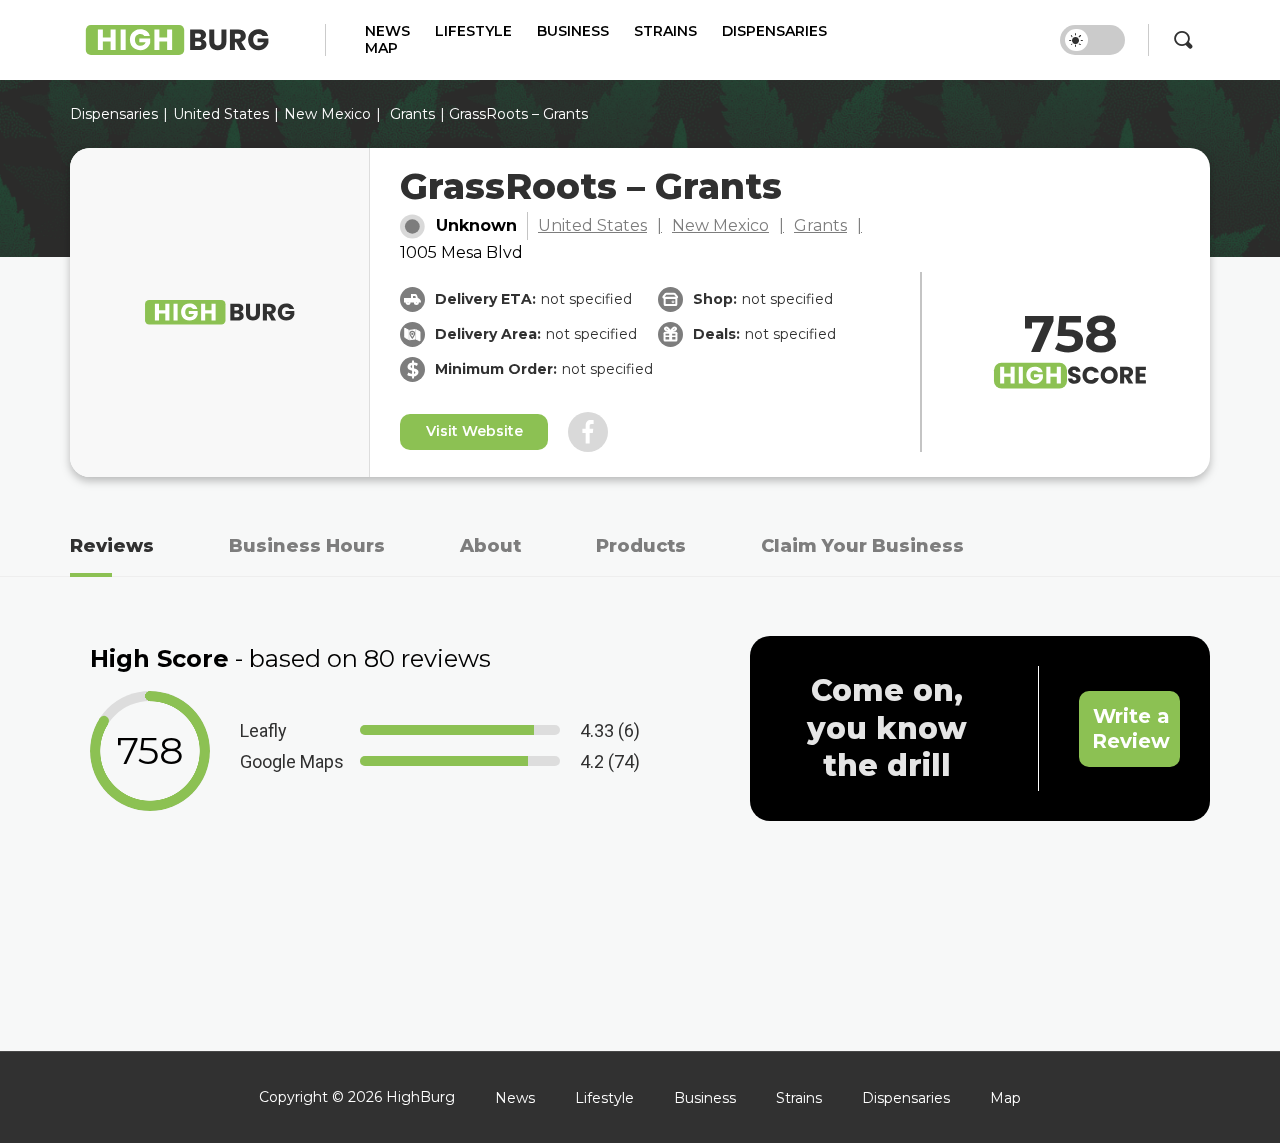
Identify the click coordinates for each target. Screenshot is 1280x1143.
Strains (665, 31)
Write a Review (1131, 728)
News (387, 31)
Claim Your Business (862, 546)
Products (641, 546)
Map (381, 48)
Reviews (112, 546)
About (490, 546)
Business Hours (307, 546)
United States (592, 225)
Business (573, 31)
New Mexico (327, 114)
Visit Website (474, 431)
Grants (412, 114)
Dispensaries (774, 31)
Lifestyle (473, 31)
